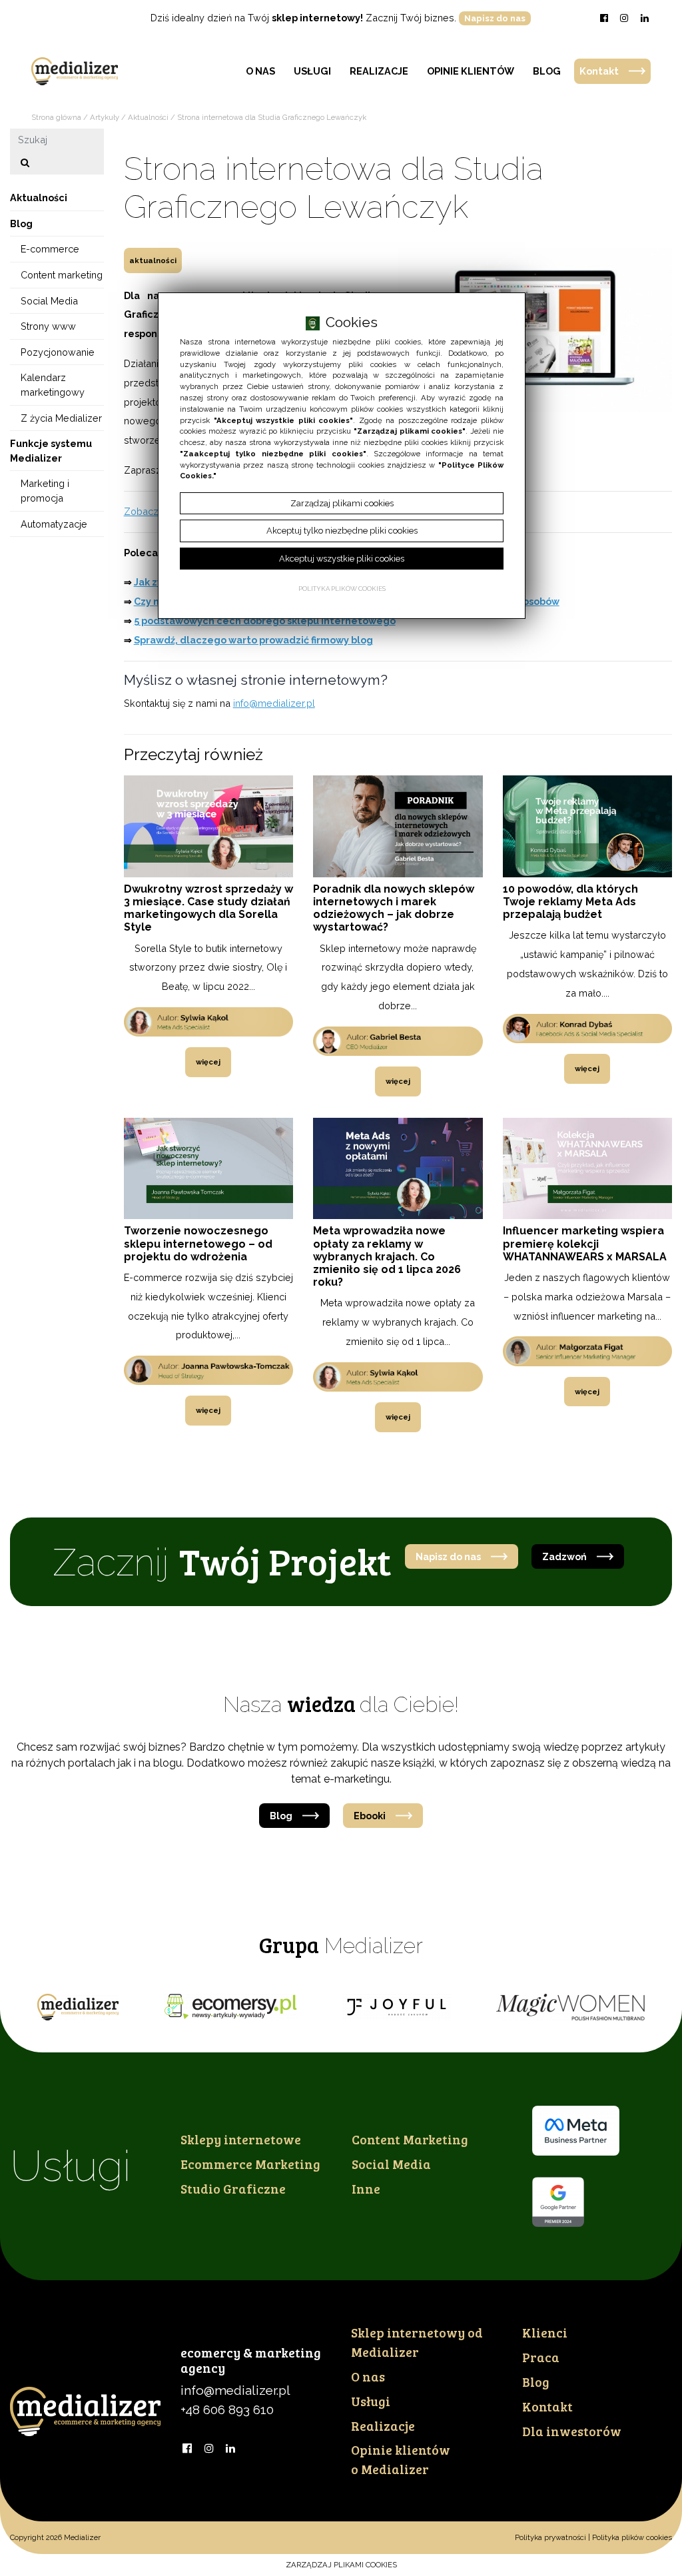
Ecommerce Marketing (250, 2164)
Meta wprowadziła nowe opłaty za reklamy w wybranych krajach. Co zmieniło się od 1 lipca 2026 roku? (387, 1256)
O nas (260, 71)
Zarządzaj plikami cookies (341, 2565)
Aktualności (153, 260)
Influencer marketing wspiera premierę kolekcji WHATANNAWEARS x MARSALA (585, 1243)
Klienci (545, 2332)
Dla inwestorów (572, 2431)
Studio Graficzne (233, 2188)
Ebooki (370, 1816)
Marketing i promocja (45, 491)
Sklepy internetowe (241, 2139)
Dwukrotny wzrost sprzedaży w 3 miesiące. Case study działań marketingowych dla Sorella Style (208, 908)
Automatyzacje (54, 524)
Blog (547, 71)
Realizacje (379, 71)
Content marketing (62, 275)
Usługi (312, 71)
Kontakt (599, 71)
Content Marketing (410, 2139)
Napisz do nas (495, 18)
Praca (541, 2357)
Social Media (49, 301)
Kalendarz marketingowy (53, 385)
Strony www (48, 326)
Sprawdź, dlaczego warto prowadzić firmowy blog (253, 640)
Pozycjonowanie (58, 352)
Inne (366, 2188)
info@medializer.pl (274, 703)
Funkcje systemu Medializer (51, 451)
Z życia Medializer (61, 418)
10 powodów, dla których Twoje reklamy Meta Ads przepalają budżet (570, 902)
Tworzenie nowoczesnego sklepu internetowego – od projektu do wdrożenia (198, 1243)
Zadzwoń (564, 1556)
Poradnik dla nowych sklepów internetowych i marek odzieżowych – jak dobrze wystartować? (394, 908)
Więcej (208, 1062)
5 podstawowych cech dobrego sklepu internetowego (265, 621)
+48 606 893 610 (227, 2409)
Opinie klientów (471, 71)
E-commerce (50, 249)
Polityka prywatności (550, 2537)
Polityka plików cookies (632, 2537)
